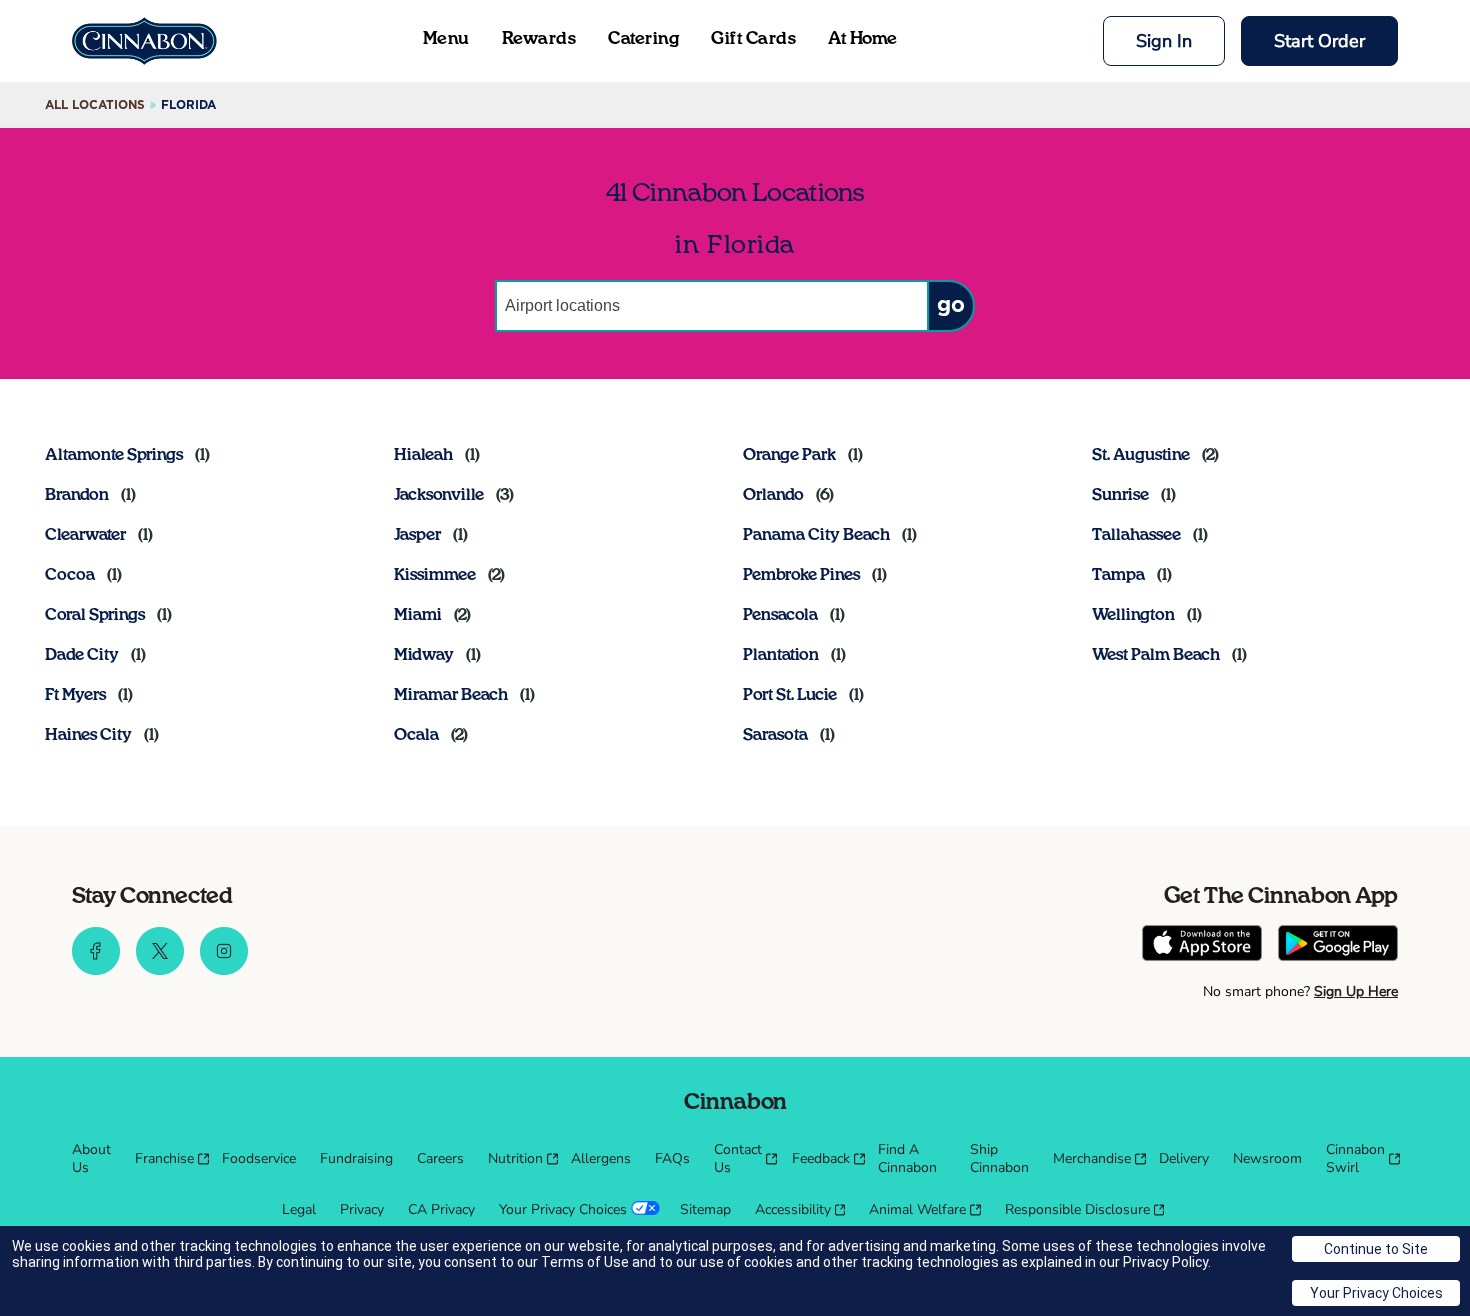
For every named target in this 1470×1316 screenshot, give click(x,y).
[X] (160, 970)
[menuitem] (91, 1159)
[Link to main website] (144, 41)
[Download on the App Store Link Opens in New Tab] (1202, 945)
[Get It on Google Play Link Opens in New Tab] (1338, 945)
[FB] (96, 970)
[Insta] (224, 970)
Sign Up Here (1356, 991)
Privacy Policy (1165, 1262)
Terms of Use (585, 1262)
